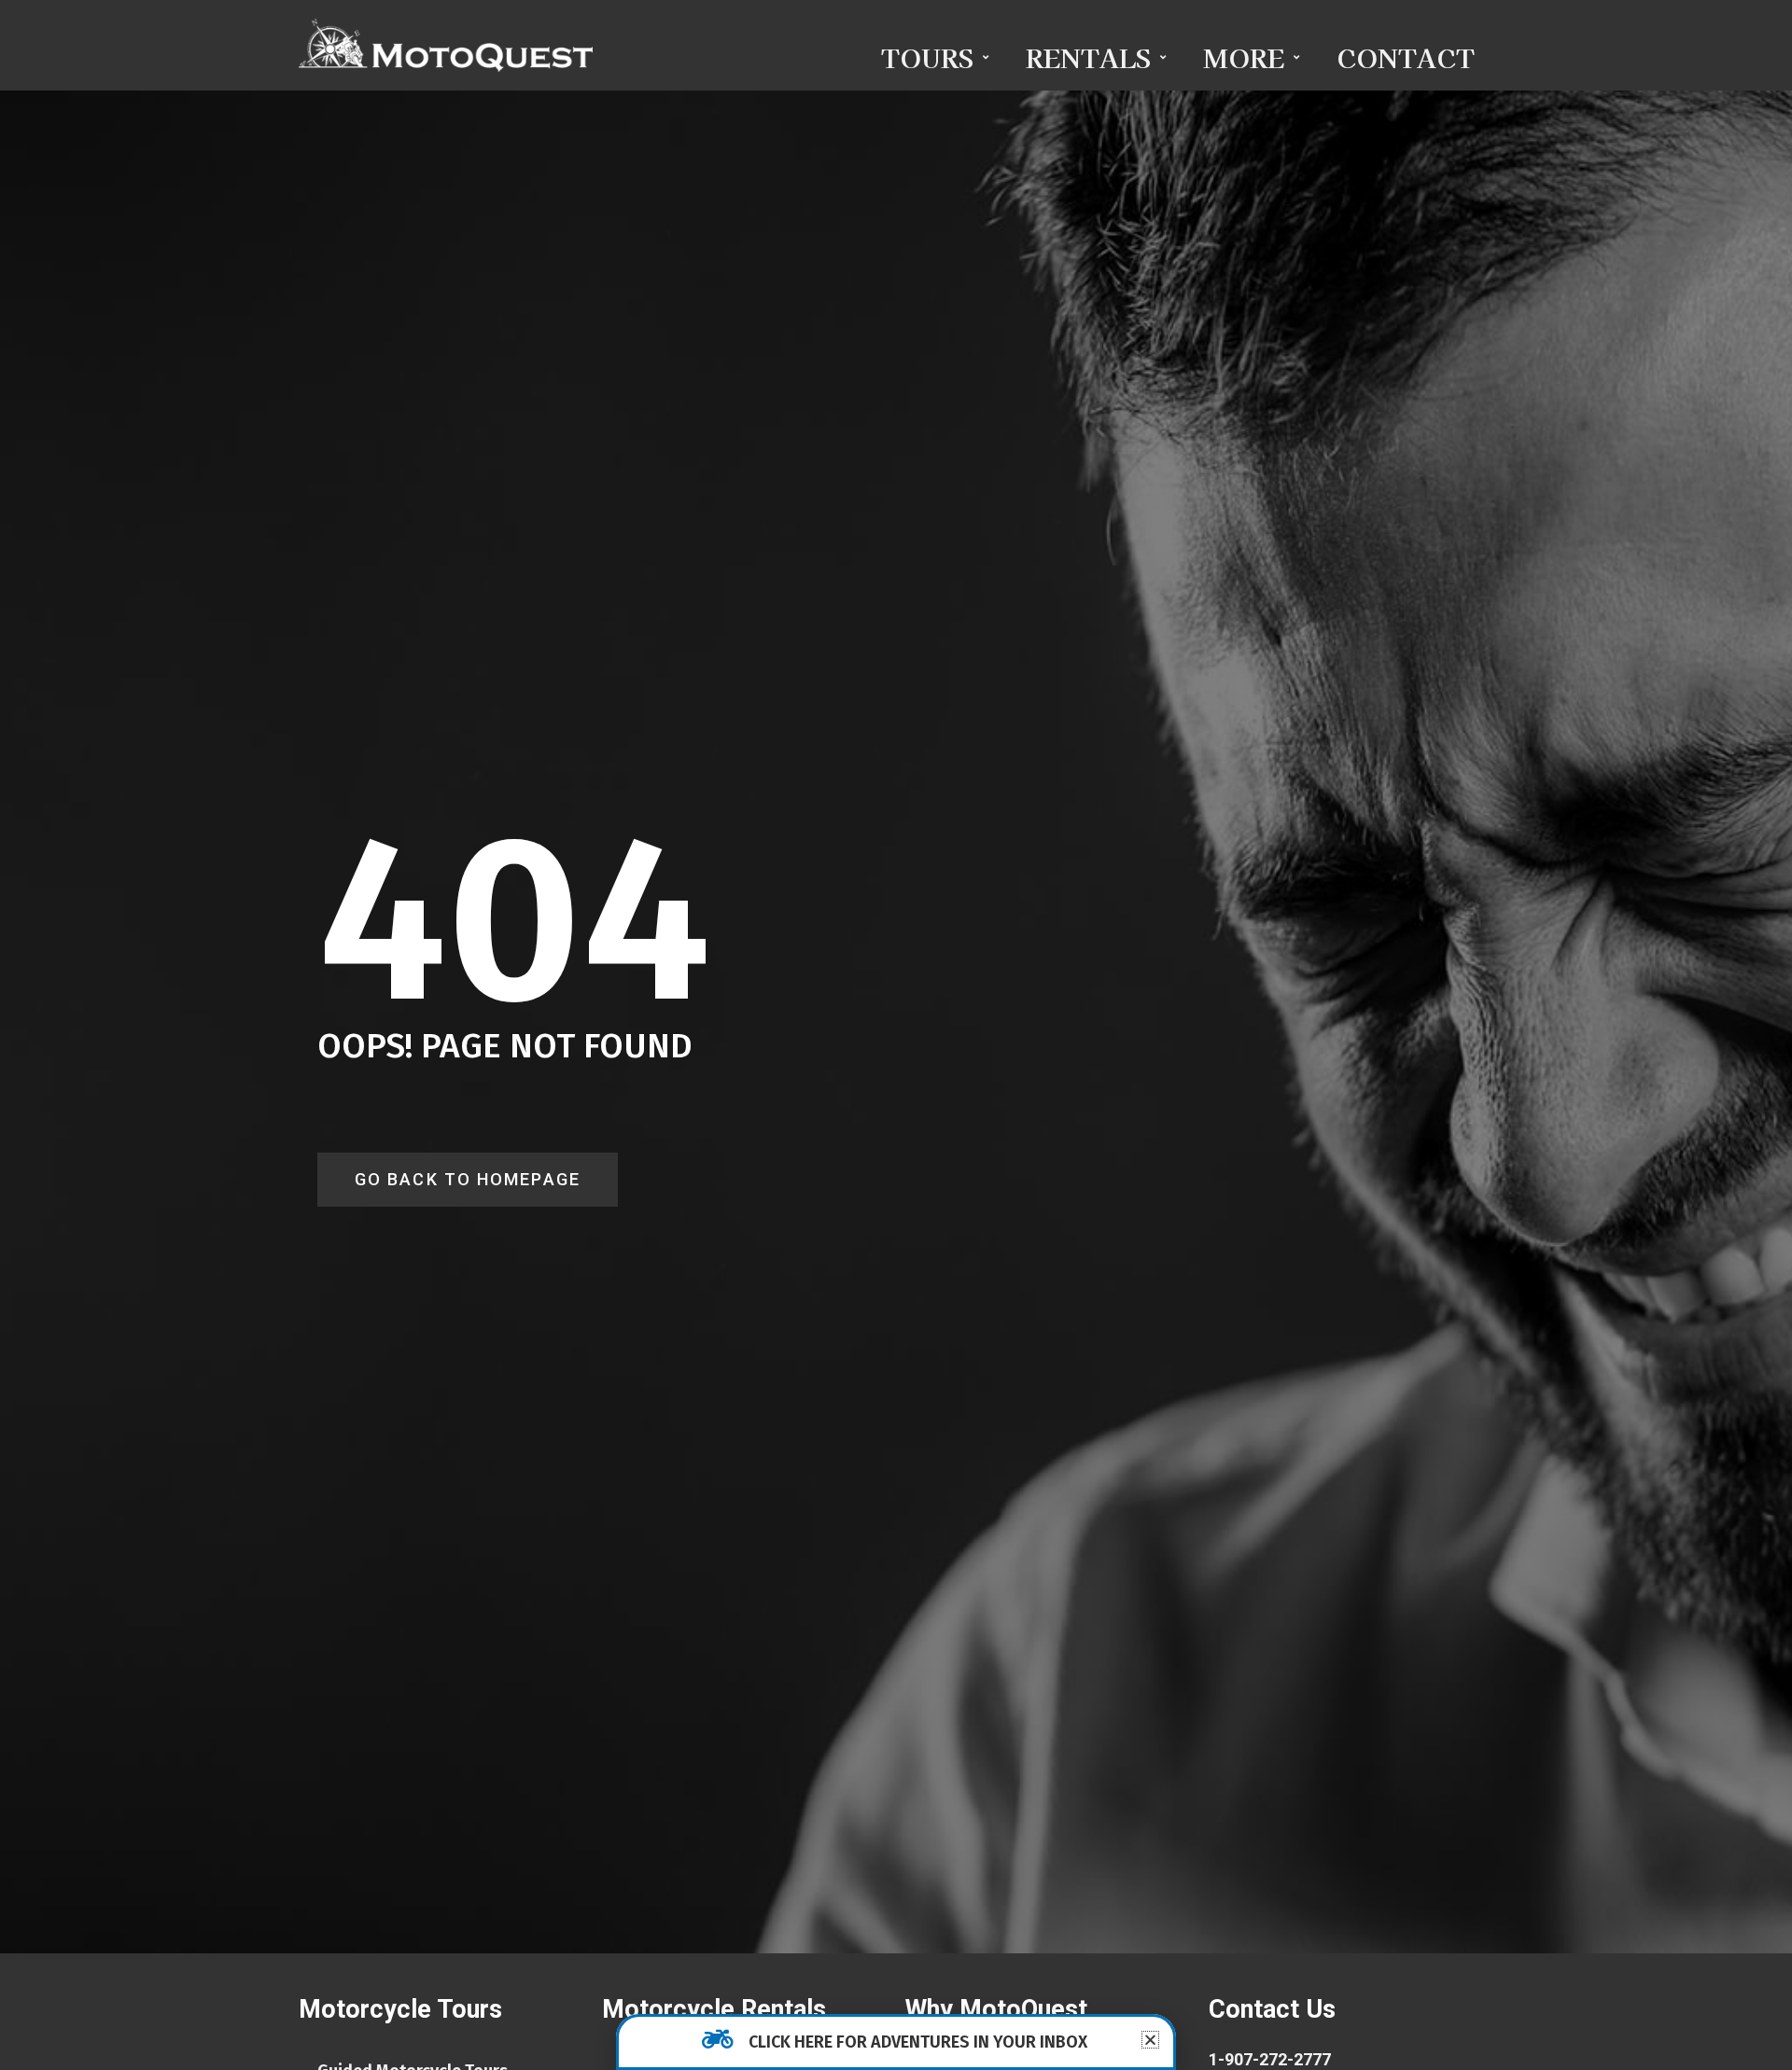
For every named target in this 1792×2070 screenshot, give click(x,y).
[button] (1150, 2040)
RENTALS (1088, 57)
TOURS (927, 57)
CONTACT (1406, 57)
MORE (1244, 57)
